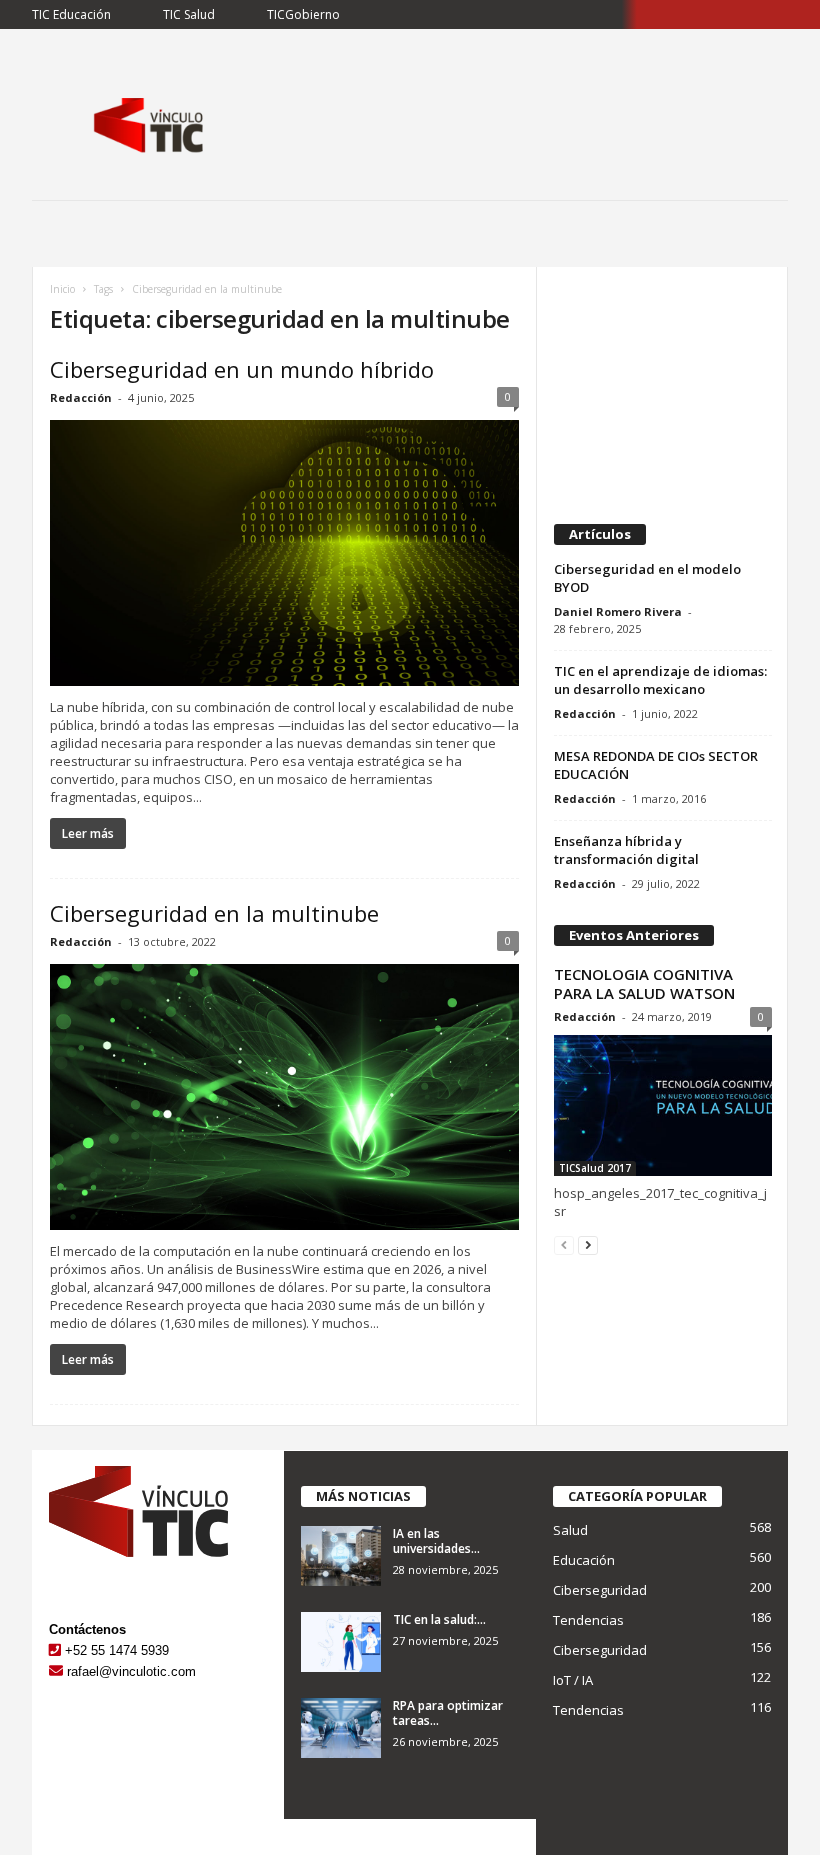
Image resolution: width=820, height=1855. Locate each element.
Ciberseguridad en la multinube (214, 913)
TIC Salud (189, 14)
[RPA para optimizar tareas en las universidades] (341, 1728)
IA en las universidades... (436, 1541)
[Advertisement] (663, 387)
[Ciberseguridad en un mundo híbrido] (284, 553)
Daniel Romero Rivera (618, 611)
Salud (570, 1530)
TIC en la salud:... (439, 1619)
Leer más (88, 833)
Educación (584, 1560)
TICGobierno (303, 14)
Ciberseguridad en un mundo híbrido (242, 369)
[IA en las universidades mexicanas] (341, 1556)
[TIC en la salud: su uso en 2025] (341, 1642)
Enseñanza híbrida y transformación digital (626, 850)
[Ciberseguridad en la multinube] (284, 1097)
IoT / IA (573, 1680)
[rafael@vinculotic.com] (56, 1671)
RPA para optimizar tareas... (448, 1713)
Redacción (81, 397)
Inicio (62, 289)
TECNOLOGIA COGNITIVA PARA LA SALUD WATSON (644, 983)
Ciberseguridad (600, 1590)
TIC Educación (71, 14)
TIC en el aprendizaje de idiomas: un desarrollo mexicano (660, 680)
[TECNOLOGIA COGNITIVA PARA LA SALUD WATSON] (663, 1105)
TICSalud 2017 (595, 1168)
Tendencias (588, 1620)
